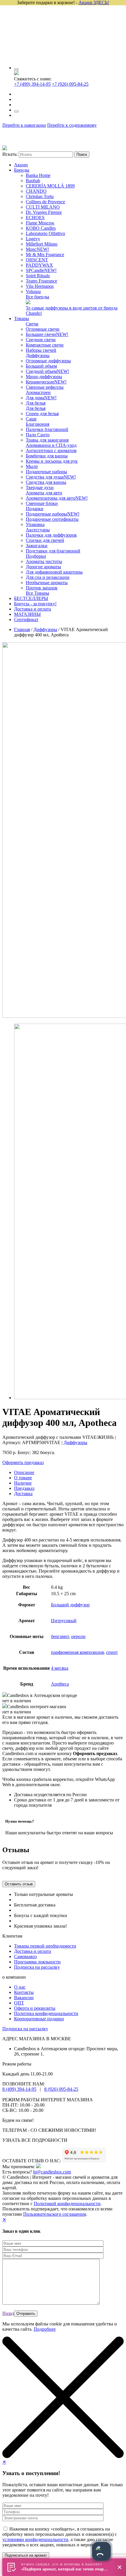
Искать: (10, 154)
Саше (31, 419)
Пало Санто (38, 435)
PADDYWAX (39, 265)
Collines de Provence (45, 202)
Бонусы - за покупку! (35, 604)
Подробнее (45, 2329)
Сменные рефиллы (45, 387)
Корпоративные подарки (39, 2019)
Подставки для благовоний (53, 551)
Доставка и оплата (33, 609)
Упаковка (35, 524)
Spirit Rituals (38, 276)
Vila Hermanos (40, 286)
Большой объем (41, 366)
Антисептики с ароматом (51, 451)
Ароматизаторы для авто (57, 498)
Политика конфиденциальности (46, 2013)
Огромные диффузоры (48, 361)
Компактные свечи (45, 345)
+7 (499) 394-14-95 (32, 84)
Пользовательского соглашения (55, 2214)
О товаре (23, 1478)
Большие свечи (47, 334)
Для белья (36, 403)
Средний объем (47, 371)
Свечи (32, 324)
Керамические (46, 382)
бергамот (60, 1636)
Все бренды (38, 297)
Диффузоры (38, 355)
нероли (78, 1636)
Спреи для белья (42, 414)
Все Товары (38, 593)
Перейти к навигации (24, 125)
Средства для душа (51, 477)
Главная (22, 629)
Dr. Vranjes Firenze (44, 212)
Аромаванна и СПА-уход (51, 445)
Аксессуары (38, 530)
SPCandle (41, 270)
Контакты (24, 1992)
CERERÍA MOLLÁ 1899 (50, 186)
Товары (22, 318)
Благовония (38, 424)
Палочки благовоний (47, 429)
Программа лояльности (37, 1962)
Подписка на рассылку (37, 1967)
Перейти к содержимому (72, 125)
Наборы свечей (41, 350)
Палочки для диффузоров (51, 535)
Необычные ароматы (47, 583)
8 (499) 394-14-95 (19, 2089)
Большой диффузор (70, 1605)
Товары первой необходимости (45, 1946)
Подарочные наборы (46, 472)
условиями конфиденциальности (35, 2539)
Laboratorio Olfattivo (45, 233)
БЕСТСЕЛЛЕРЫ (31, 598)
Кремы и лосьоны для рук (52, 461)
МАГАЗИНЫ (27, 614)
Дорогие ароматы (43, 567)
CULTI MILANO (43, 207)
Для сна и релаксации (48, 577)
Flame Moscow (40, 223)
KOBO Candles (41, 228)
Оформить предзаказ (23, 1462)
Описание (24, 1472)
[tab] (69, 1473)
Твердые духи (40, 487)
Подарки (35, 509)
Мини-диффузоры (44, 377)
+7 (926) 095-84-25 (70, 84)
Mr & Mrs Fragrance (45, 255)
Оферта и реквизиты (35, 2008)
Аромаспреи (38, 392)
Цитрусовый (64, 1621)
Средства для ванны (46, 482)
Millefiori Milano (42, 244)
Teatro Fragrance (41, 281)
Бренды (22, 170)
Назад (8, 2313)
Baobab (33, 181)
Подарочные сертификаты (52, 519)
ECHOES (35, 218)
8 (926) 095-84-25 (61, 2089)
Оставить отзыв (19, 1884)
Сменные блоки (42, 503)
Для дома (41, 398)
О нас (20, 1987)
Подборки (36, 556)
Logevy (33, 239)
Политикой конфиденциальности (67, 2204)
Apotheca (60, 1684)
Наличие (23, 1483)
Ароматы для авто (44, 493)
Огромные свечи (43, 329)
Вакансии (24, 1998)
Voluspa (33, 291)
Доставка (23, 1494)
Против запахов (42, 588)
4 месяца (60, 1668)
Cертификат (26, 620)
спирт (112, 1652)
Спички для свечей (45, 540)
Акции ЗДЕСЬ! (94, 2)
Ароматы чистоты (44, 561)
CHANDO (36, 191)
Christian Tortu (40, 196)
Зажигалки (37, 546)
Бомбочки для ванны (47, 456)
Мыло (32, 466)
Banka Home (38, 175)
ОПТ (19, 2003)
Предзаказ (24, 1488)
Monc (37, 249)
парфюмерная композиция (77, 1652)
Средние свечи (41, 340)
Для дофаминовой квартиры (54, 572)
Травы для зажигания (47, 440)
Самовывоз (25, 1956)
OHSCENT (37, 260)
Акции (21, 165)
